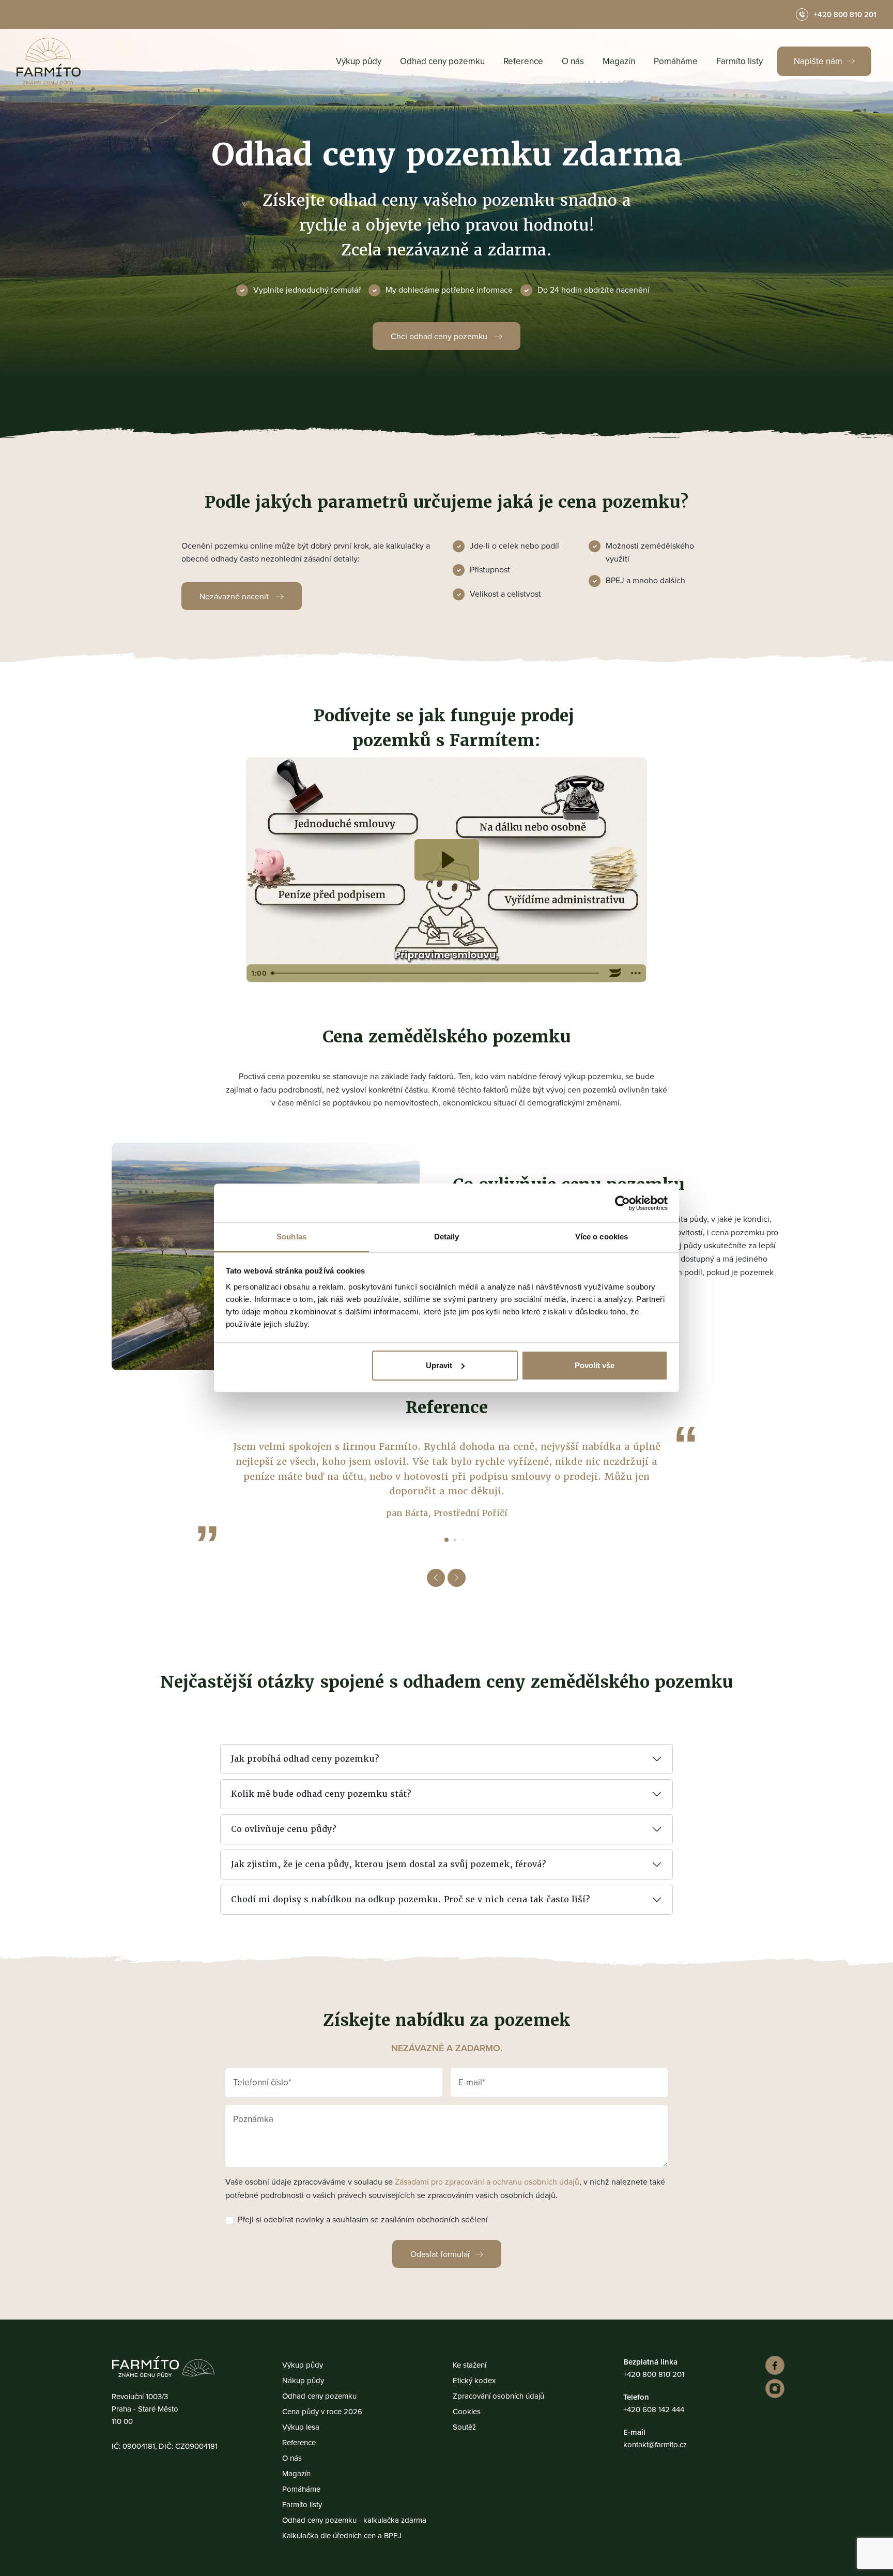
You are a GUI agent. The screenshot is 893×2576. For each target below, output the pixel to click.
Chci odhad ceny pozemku (440, 336)
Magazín (619, 61)
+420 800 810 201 (654, 2374)
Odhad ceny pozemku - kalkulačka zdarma (354, 2520)
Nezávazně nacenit (235, 596)
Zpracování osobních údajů (498, 2396)
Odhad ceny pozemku (442, 61)
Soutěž (464, 2427)
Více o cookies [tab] (602, 1237)
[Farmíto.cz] (49, 61)
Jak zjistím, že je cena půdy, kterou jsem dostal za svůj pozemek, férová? (388, 1864)
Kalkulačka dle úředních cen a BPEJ (342, 2535)
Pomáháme (676, 61)
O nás (573, 61)
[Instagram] (773, 2389)
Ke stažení (469, 2365)
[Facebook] (773, 2365)
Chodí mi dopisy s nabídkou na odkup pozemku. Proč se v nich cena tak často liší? (410, 1899)
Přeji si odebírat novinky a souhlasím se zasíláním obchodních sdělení (363, 2219)
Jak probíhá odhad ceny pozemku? (305, 1759)
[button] (446, 1540)
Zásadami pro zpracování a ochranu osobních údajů (487, 2181)
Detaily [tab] (447, 1237)
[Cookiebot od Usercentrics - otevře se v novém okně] (622, 1203)
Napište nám (819, 61)
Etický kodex (474, 2380)
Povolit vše (595, 1365)
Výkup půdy (359, 61)
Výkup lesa (301, 2427)
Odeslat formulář (440, 2254)
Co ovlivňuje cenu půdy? (283, 1829)
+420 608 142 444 (654, 2409)
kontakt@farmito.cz (655, 2444)
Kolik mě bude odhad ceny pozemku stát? (321, 1794)
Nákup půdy (303, 2380)
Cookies (467, 2411)
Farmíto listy (740, 61)
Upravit (439, 1365)
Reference (523, 61)
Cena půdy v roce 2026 (322, 2411)
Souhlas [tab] (291, 1237)
